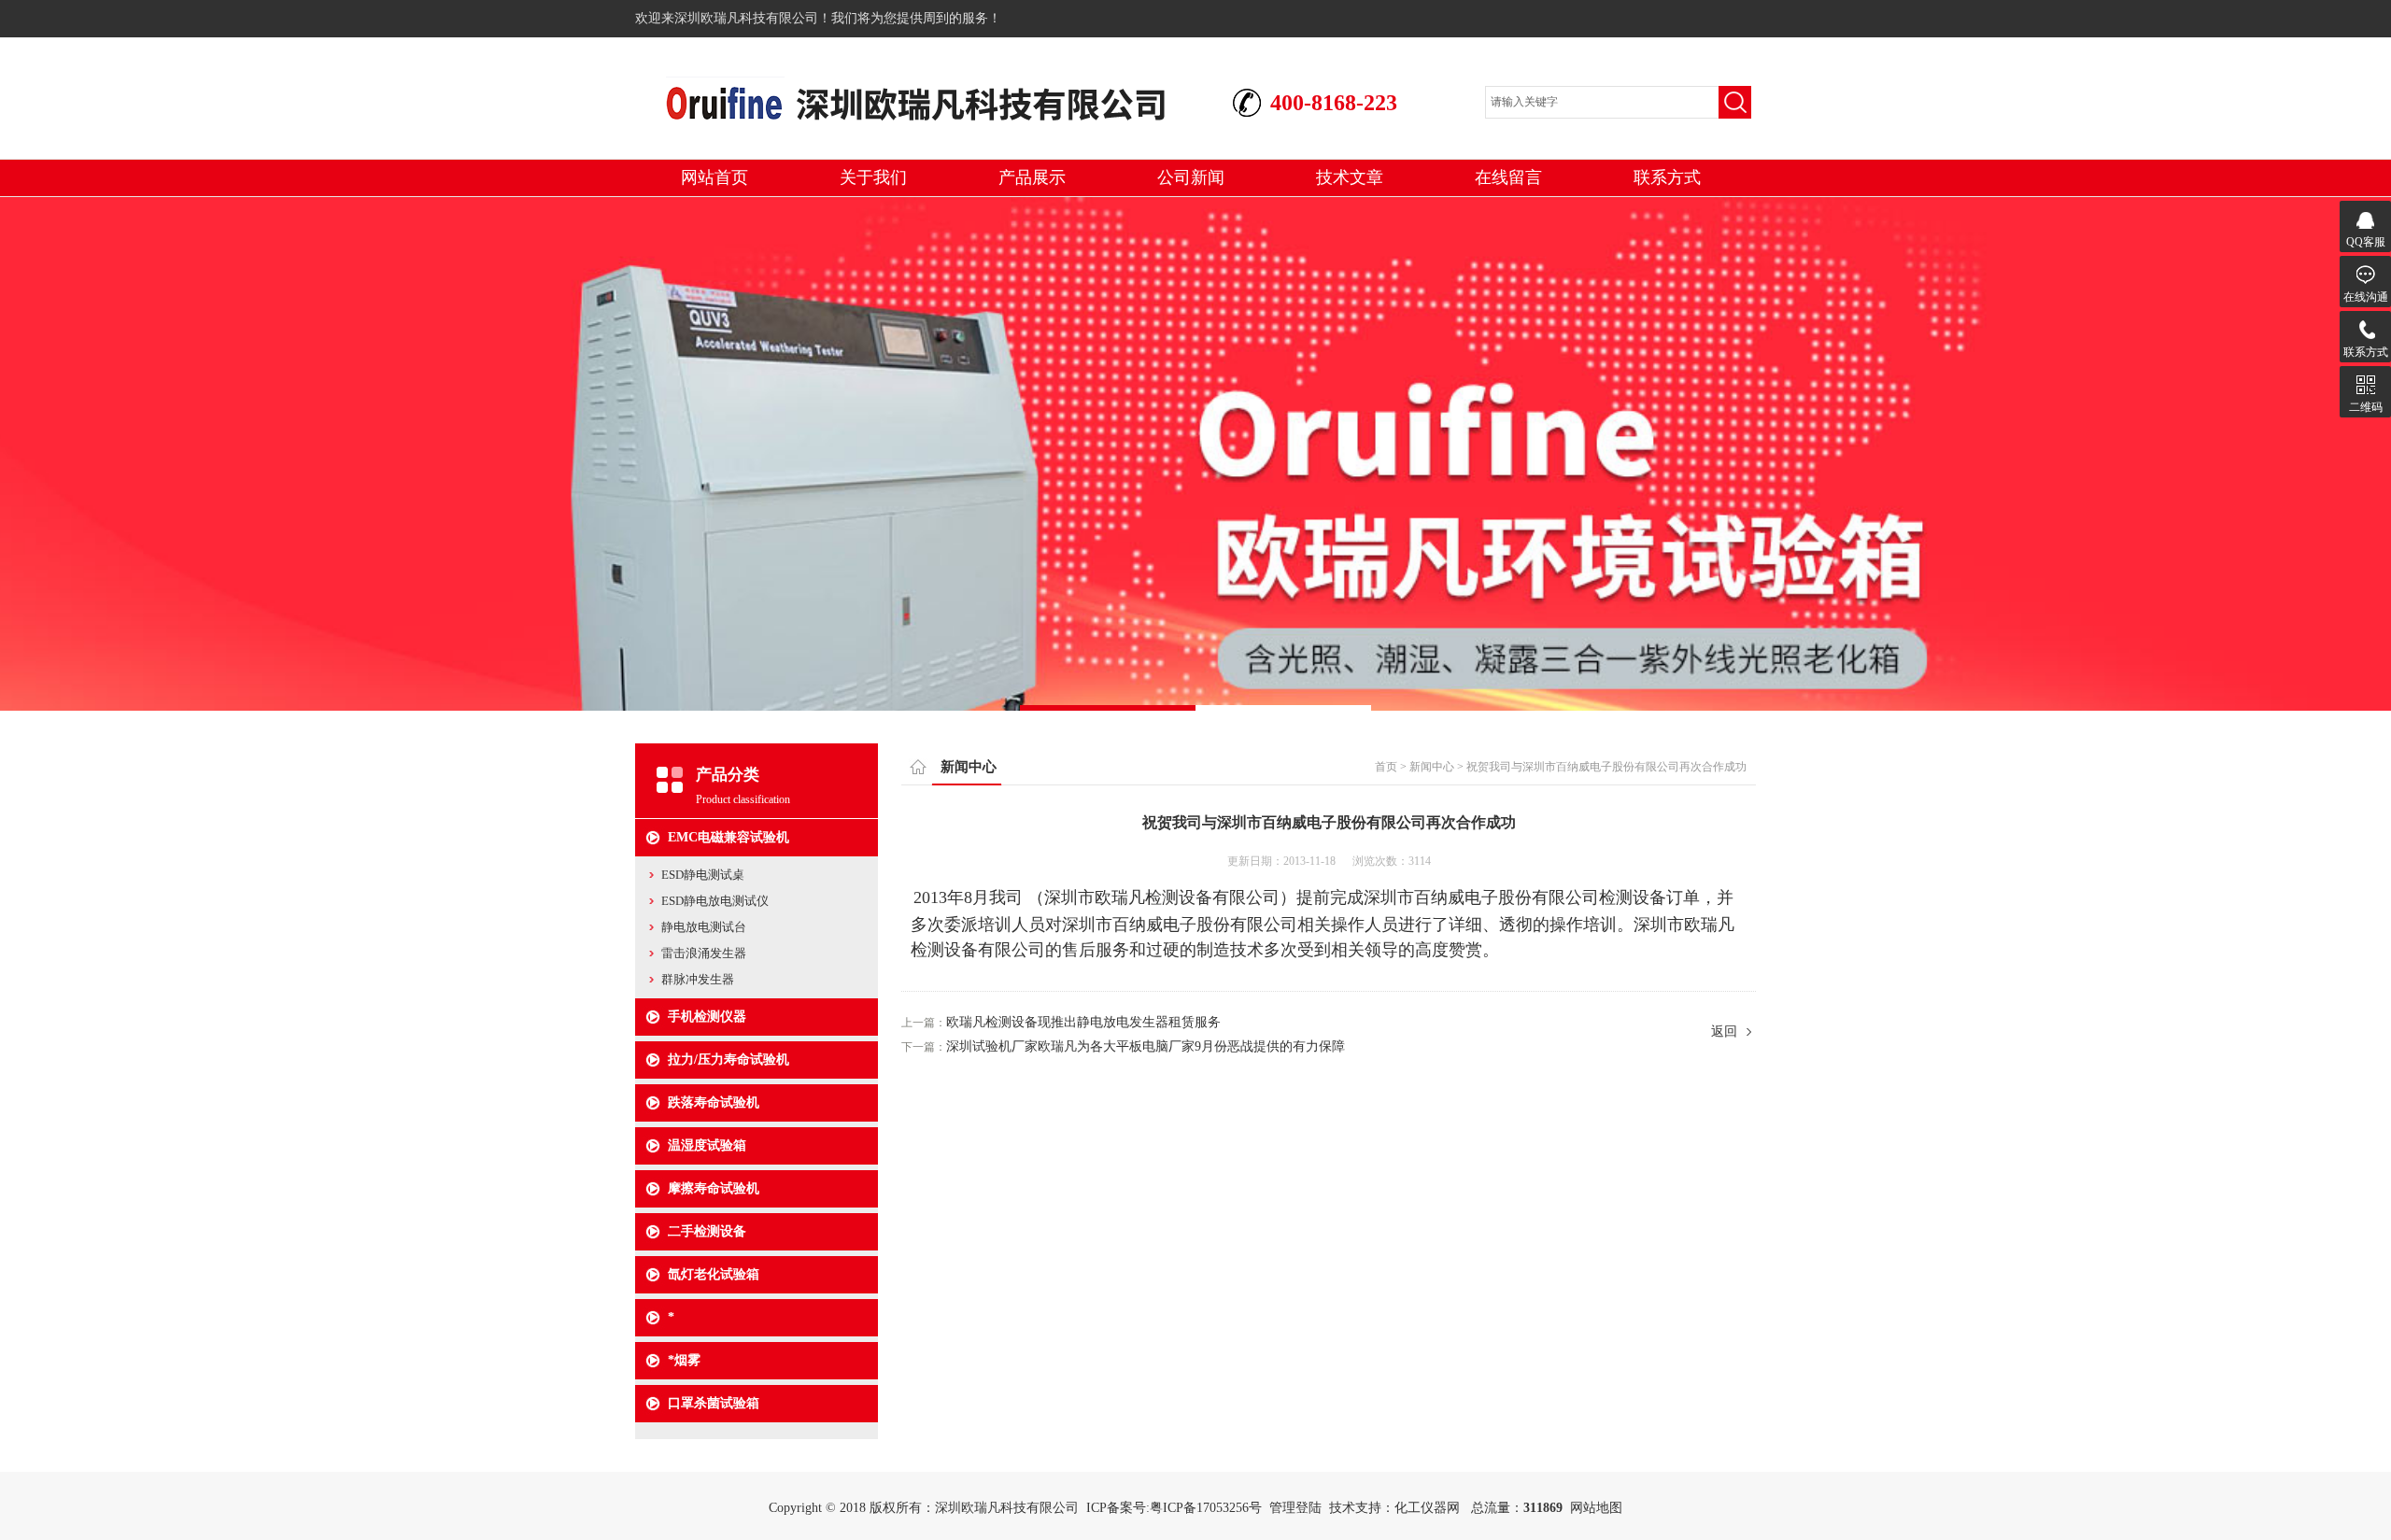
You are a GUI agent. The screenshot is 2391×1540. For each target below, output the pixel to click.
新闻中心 (1432, 767)
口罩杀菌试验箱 (714, 1403)
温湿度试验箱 (707, 1145)
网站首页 (714, 177)
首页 (1386, 767)
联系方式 (1667, 177)
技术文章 (1350, 177)
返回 (1724, 1031)
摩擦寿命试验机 (714, 1188)
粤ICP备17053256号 (1206, 1508)
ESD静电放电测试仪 (715, 901)
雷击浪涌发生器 (704, 953)
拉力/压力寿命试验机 (729, 1060)
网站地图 (1596, 1508)
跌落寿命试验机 (714, 1102)
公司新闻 (1191, 177)
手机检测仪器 (707, 1017)
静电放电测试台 (704, 927)
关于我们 (873, 177)
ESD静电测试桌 (703, 875)
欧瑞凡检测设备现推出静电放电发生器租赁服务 (1083, 1022)
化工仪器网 (1427, 1508)
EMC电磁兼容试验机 (729, 837)
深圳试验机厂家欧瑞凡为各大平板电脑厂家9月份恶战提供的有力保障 (1146, 1046)
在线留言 (1508, 177)
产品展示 (1032, 177)
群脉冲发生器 (698, 979)
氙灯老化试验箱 (714, 1274)
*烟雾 (684, 1360)
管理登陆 (1295, 1508)
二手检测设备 (707, 1231)
